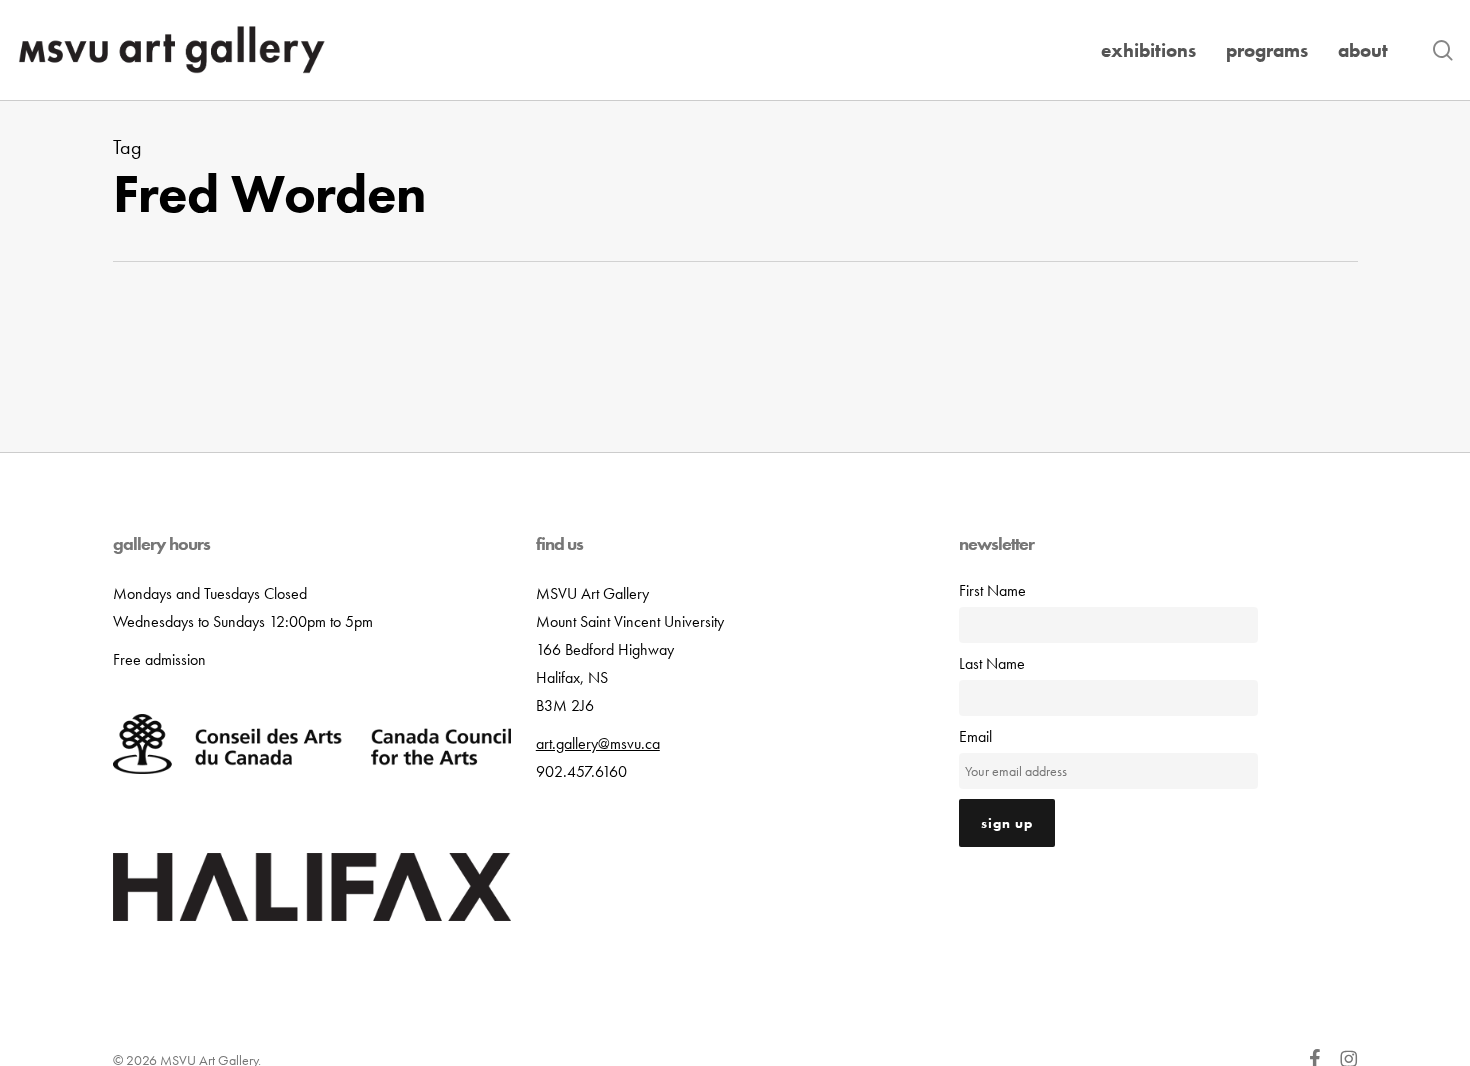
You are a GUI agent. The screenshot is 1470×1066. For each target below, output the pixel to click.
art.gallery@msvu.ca (598, 743)
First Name (992, 590)
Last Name (992, 663)
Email (975, 736)
